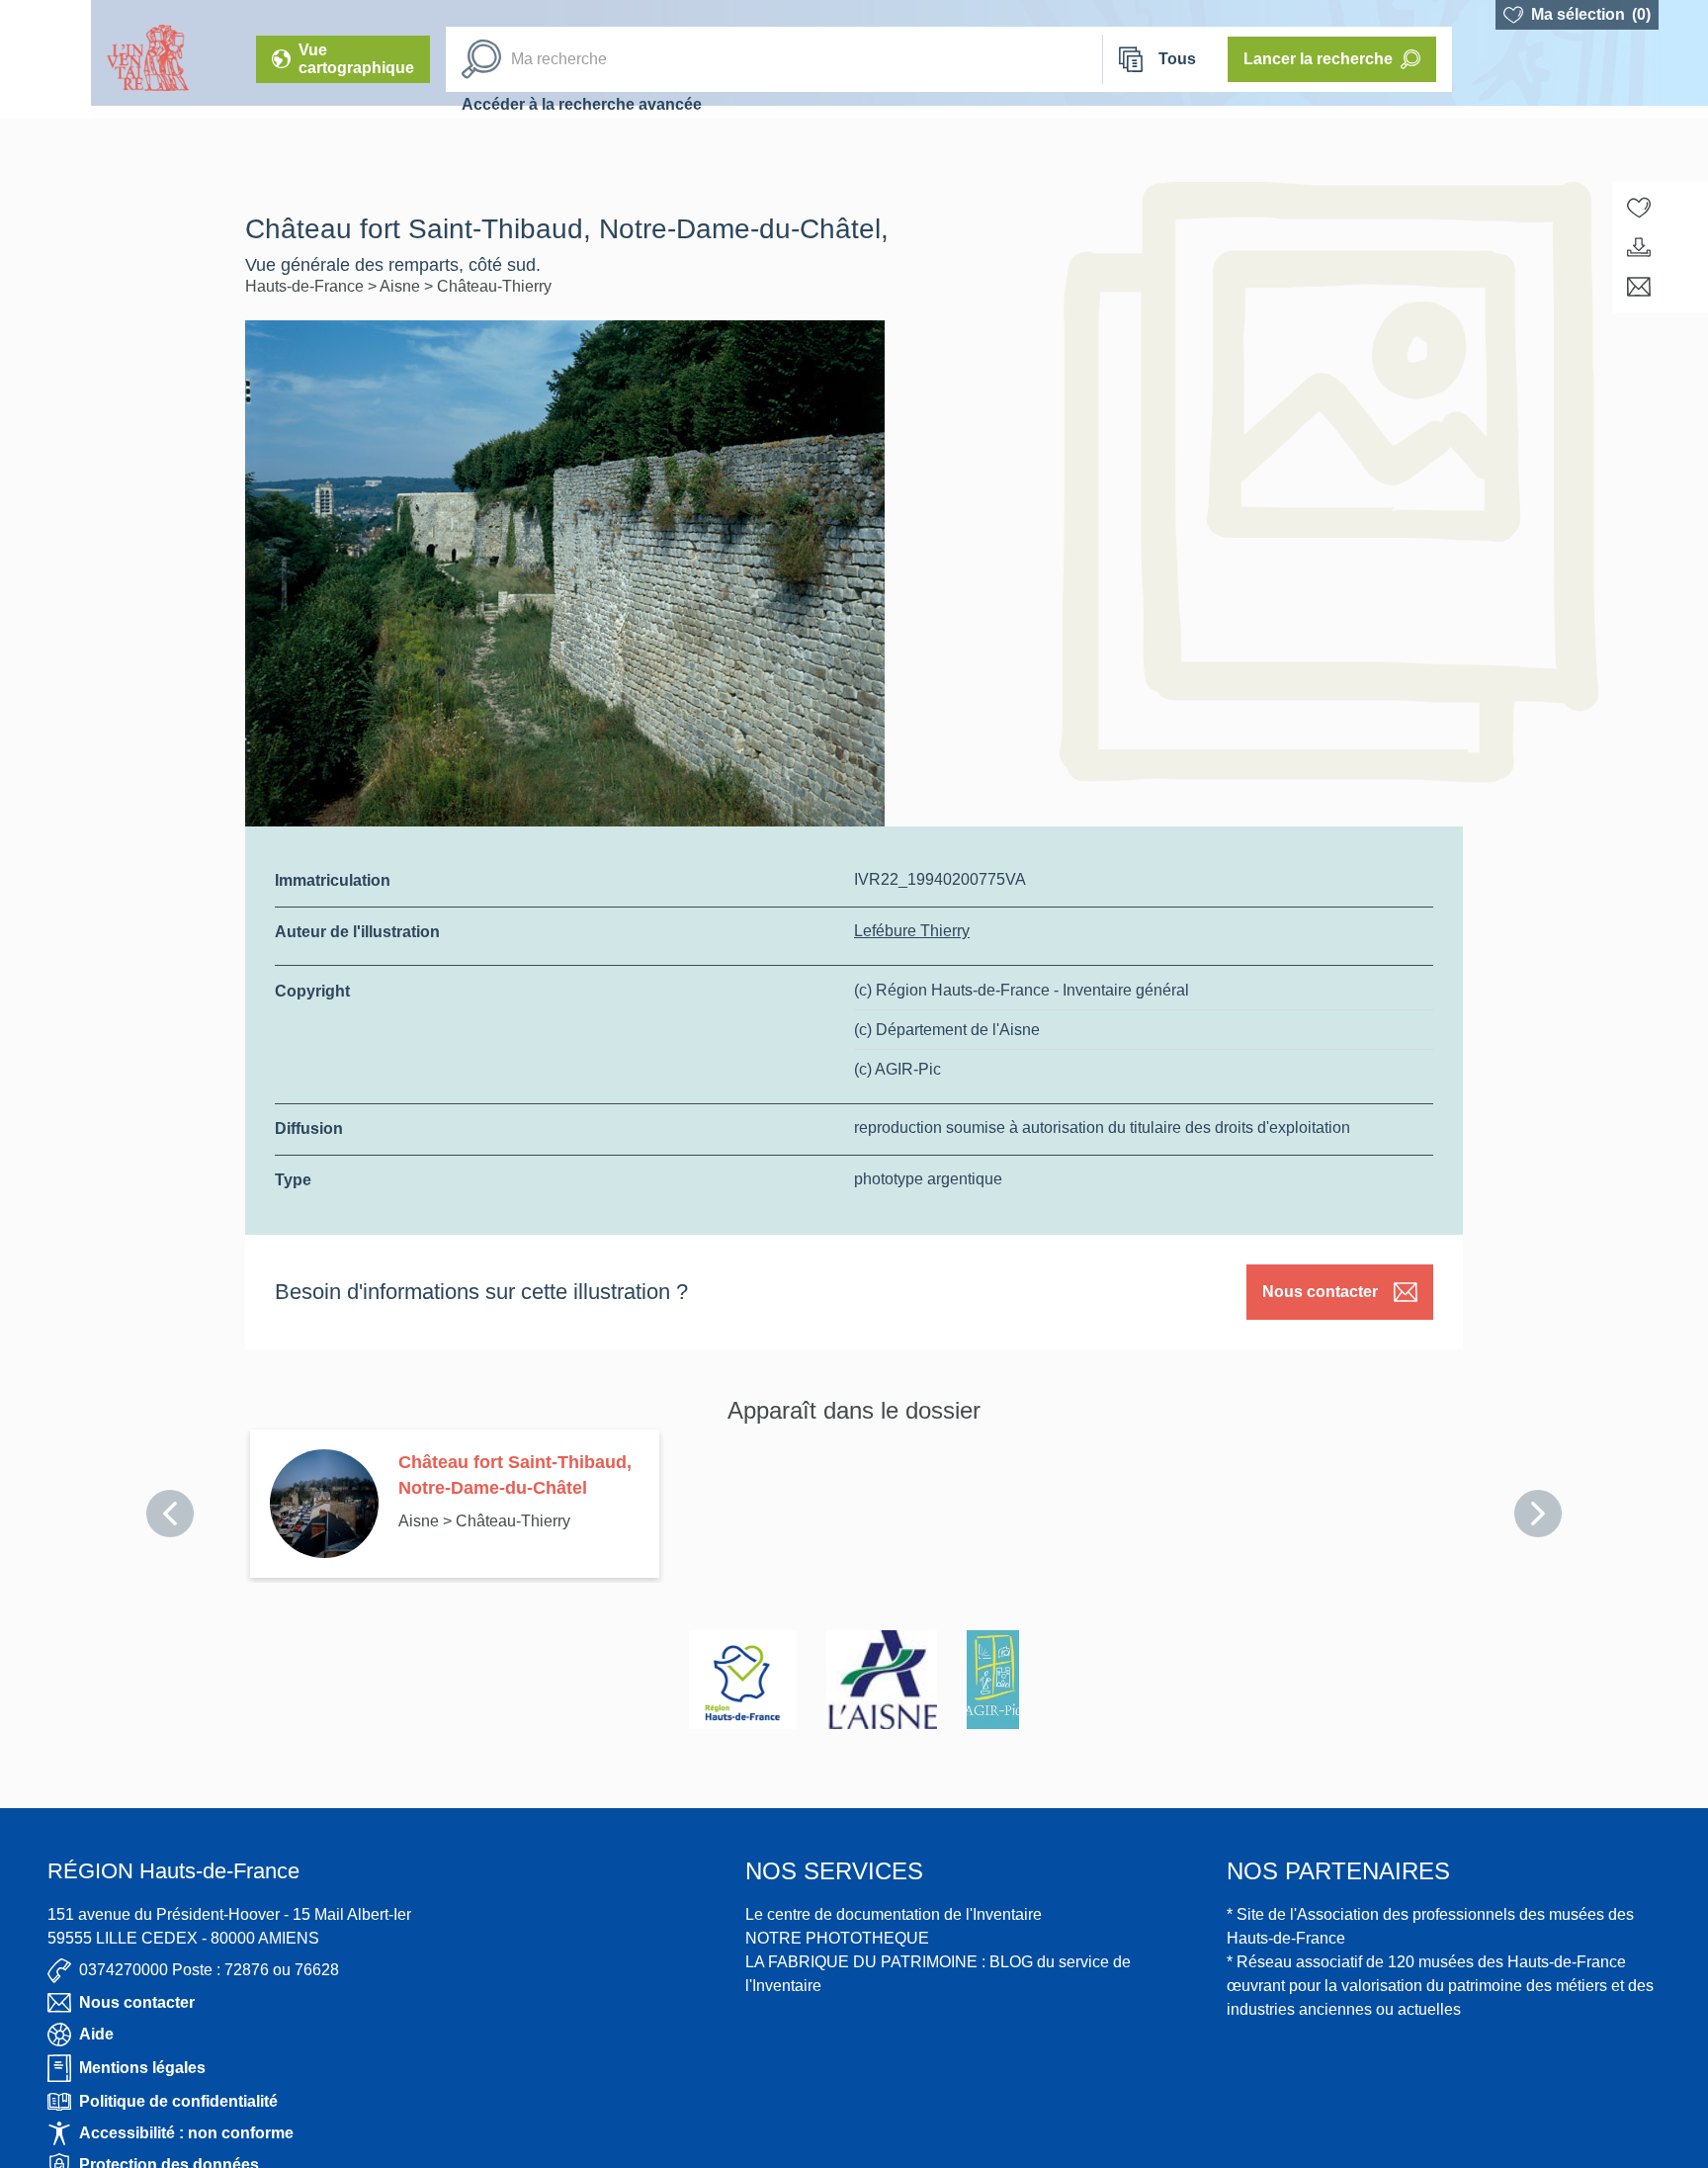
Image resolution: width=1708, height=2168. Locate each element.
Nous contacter (1320, 1292)
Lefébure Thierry (912, 931)
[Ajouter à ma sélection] (1639, 208)
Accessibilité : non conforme (186, 2133)
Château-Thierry (494, 286)
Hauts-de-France (306, 286)
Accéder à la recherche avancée (582, 104)
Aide (96, 2034)
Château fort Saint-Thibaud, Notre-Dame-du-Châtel (515, 1475)
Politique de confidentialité (178, 2101)
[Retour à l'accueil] (45, 59)
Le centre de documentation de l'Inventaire (894, 1914)
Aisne (402, 286)
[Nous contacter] (1639, 287)
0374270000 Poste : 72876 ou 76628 (209, 1970)
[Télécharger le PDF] (1639, 247)
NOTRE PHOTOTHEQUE (837, 1938)
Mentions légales (142, 2068)
